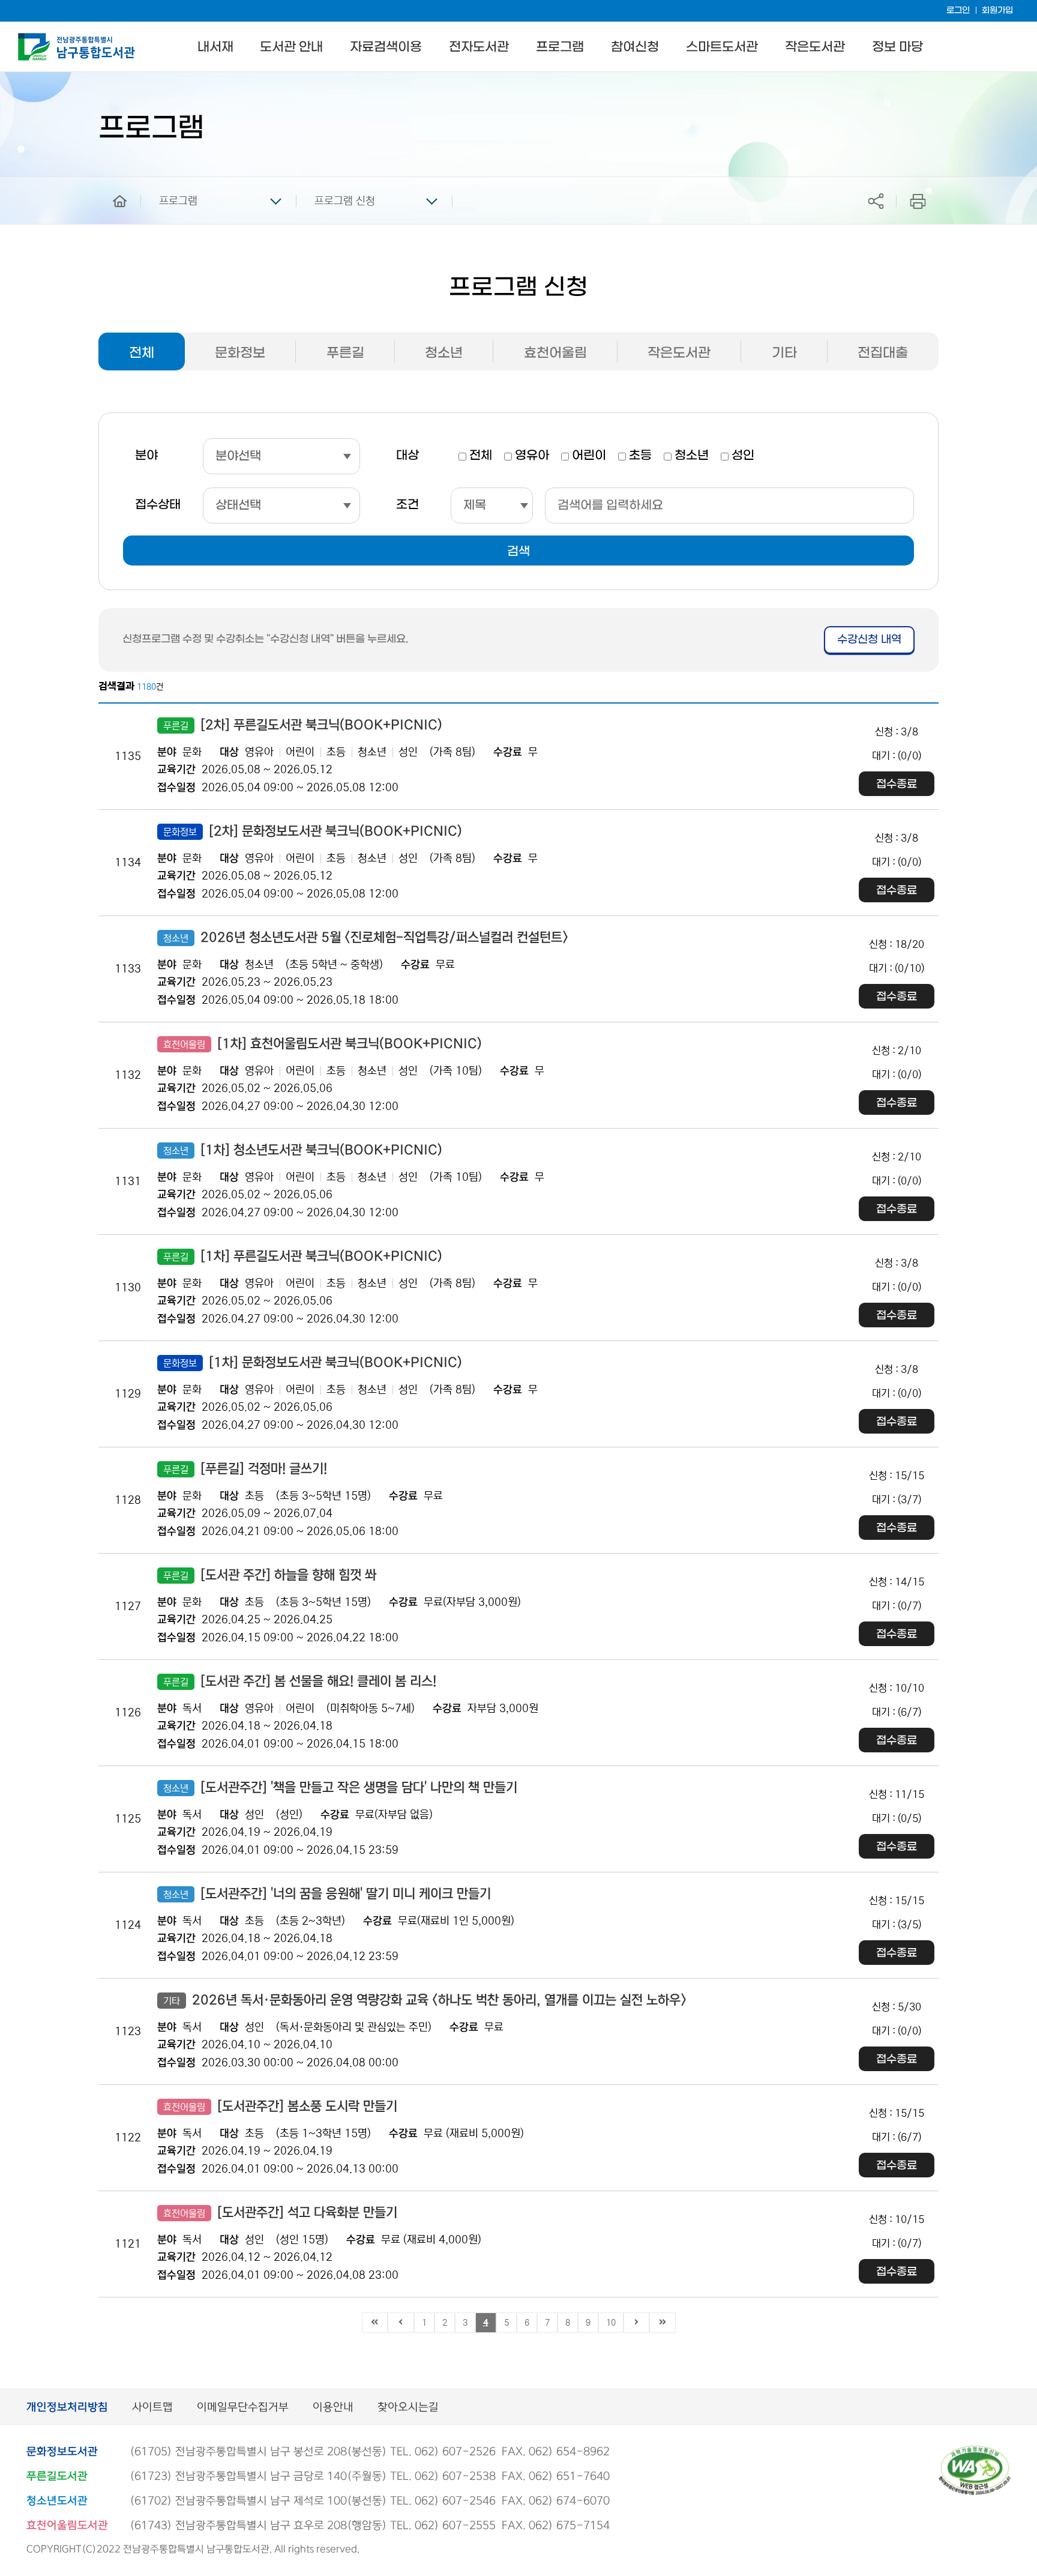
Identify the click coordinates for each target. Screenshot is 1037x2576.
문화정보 (240, 353)
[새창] (975, 2451)
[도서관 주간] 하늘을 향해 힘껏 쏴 (270, 1575)
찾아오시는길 (408, 2408)
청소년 (444, 353)
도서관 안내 (291, 47)
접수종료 (897, 784)
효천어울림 (555, 353)
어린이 (589, 456)
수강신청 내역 (869, 640)
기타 (784, 353)
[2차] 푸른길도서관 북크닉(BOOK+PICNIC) (303, 725)
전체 (142, 353)
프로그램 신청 (345, 201)
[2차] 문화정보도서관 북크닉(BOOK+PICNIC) (313, 831)
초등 (640, 456)
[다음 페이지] (637, 2323)
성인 (743, 456)
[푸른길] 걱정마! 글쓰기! (245, 1469)
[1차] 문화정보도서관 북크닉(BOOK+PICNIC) (313, 1363)
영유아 (532, 456)
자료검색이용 (386, 47)
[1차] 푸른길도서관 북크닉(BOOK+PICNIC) (303, 1256)
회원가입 (997, 11)
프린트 (918, 201)
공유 (876, 201)
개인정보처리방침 (67, 2408)
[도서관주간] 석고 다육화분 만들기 (280, 2213)
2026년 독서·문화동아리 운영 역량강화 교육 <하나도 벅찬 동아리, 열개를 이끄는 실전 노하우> (425, 2000)
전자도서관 (479, 47)
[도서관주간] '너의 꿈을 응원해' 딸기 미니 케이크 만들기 (327, 1894)
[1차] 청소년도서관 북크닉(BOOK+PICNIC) (303, 1150)
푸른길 (345, 353)
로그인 (958, 11)
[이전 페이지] (401, 2323)
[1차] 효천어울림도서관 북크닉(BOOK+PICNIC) (323, 1044)
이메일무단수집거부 (243, 2408)
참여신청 (635, 47)
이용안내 (333, 2408)
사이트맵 (152, 2408)
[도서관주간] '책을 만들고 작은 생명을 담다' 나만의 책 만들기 (340, 1788)
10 (611, 2323)
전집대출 (883, 353)
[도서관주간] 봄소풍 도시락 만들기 (280, 2107)
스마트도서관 (722, 47)
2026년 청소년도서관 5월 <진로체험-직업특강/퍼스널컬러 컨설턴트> (366, 938)
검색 (518, 552)
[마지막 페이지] (663, 2323)
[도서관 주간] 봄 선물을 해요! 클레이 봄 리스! (300, 1682)
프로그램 (560, 47)
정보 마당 (897, 47)
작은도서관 (815, 47)
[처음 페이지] (375, 2323)
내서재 (215, 47)
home (111, 182)
